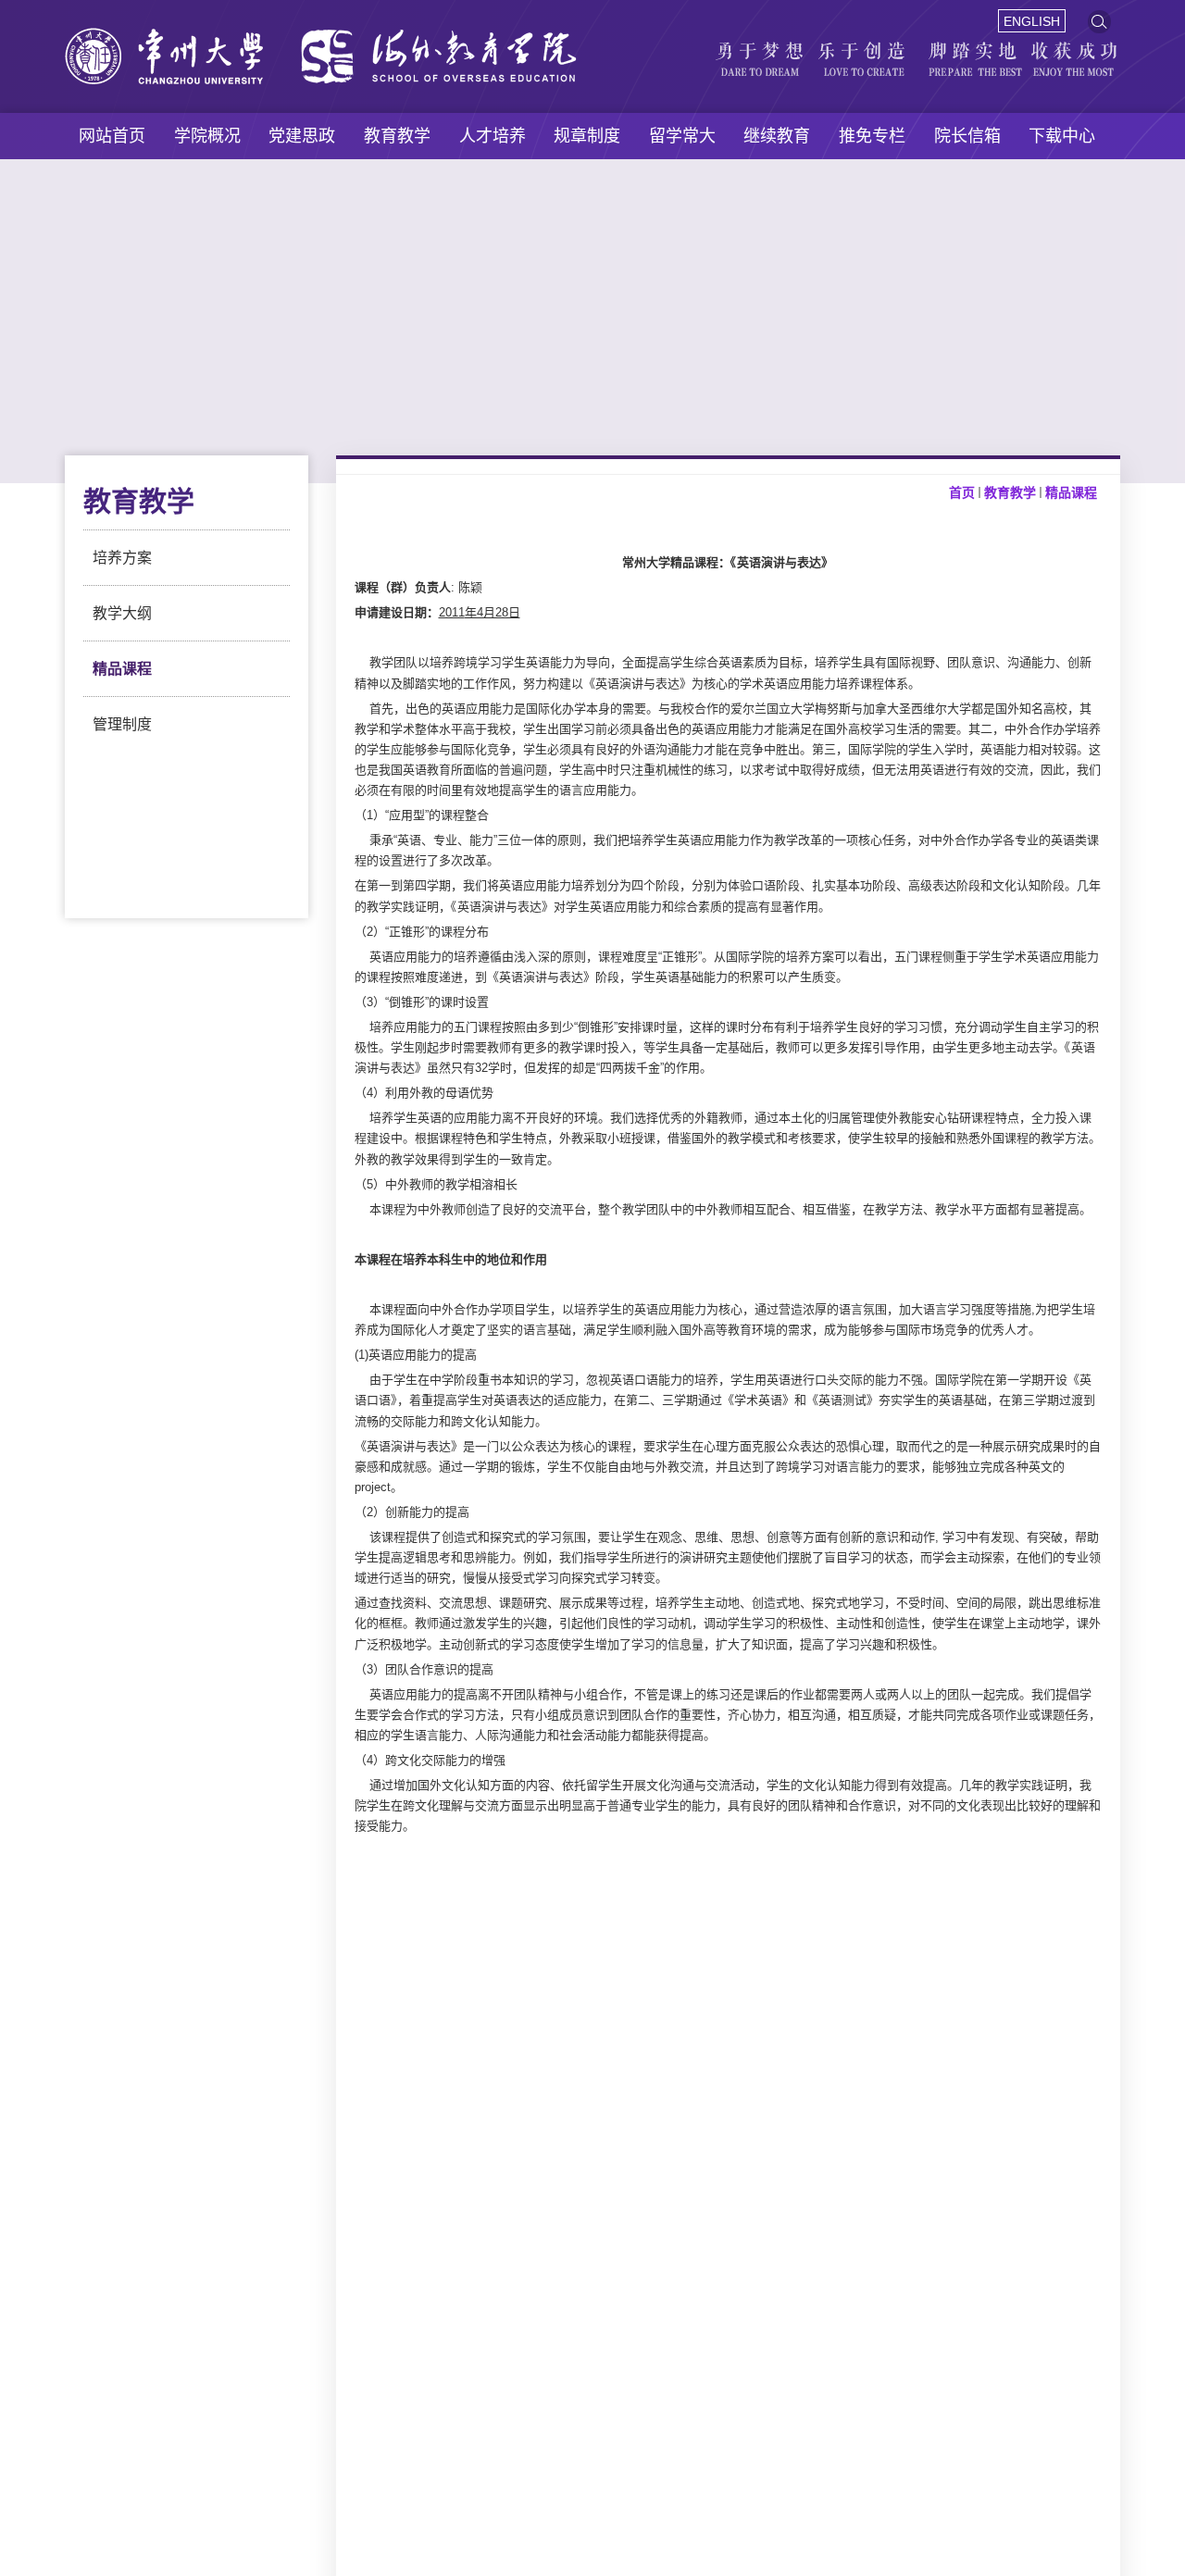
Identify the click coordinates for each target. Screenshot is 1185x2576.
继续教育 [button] (777, 136)
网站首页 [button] (112, 136)
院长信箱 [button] (967, 136)
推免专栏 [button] (872, 136)
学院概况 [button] (207, 136)
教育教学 (1010, 492)
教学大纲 (122, 613)
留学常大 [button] (682, 136)
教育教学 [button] (397, 136)
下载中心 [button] (1062, 136)
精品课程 (122, 669)
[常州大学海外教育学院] (321, 38)
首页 (962, 492)
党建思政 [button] (302, 136)
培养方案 (122, 558)
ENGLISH (1032, 21)
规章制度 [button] (587, 136)
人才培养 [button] (493, 136)
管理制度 (122, 724)
